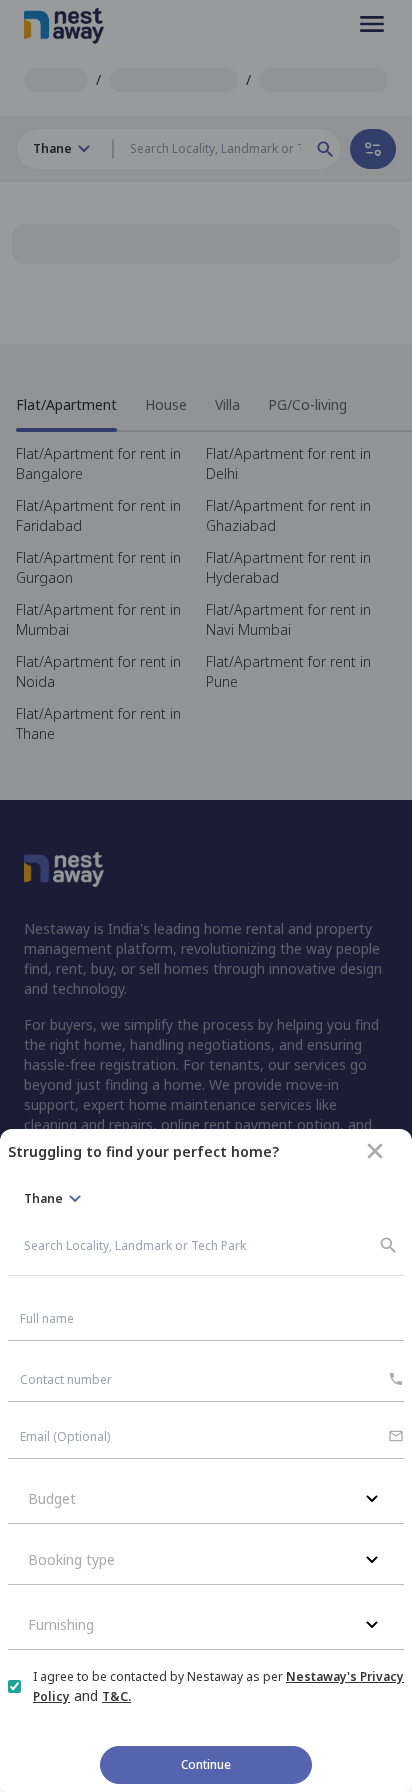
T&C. (116, 1696)
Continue (206, 1764)
